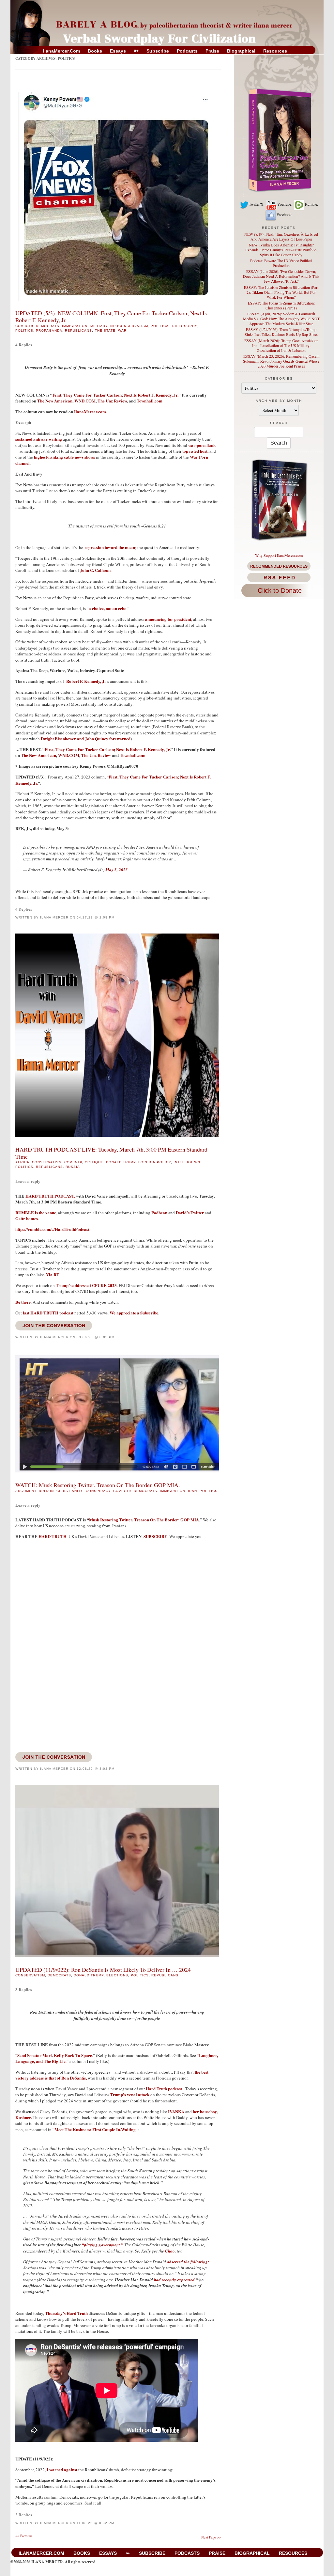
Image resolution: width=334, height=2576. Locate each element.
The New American (55, 401)
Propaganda (49, 330)
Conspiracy (98, 1491)
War (122, 330)
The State (105, 330)
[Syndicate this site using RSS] (279, 577)
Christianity (70, 1491)
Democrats (48, 326)
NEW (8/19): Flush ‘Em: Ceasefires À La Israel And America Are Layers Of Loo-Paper (281, 236)
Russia (73, 1167)
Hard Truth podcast (163, 2089)
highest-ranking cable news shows (65, 457)
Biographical (241, 51)
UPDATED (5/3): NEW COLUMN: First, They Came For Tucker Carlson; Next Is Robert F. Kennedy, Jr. (111, 316)
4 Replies (24, 345)
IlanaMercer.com (61, 51)
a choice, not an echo (108, 608)
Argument (26, 1491)
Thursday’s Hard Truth (66, 2313)
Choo (170, 2251)
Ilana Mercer (54, 917)
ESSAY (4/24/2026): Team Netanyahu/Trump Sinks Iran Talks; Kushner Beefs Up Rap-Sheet (281, 332)
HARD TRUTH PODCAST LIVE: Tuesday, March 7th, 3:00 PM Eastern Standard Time (111, 1153)
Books (95, 51)
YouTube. (285, 204)
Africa (22, 1162)
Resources (275, 51)
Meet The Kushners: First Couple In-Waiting (95, 2129)
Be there (23, 1302)
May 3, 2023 (117, 870)
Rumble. (311, 204)
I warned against (62, 2469)
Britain (46, 1491)
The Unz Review (112, 401)
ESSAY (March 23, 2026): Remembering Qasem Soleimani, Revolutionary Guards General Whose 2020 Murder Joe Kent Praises (281, 361)
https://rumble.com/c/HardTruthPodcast (52, 1229)
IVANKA (176, 2111)
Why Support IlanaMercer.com (279, 555)
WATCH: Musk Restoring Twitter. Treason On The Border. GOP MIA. (98, 1485)
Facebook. (285, 214)
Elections (117, 1975)
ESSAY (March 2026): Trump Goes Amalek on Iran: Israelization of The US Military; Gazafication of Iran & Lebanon (281, 345)
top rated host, (196, 451)
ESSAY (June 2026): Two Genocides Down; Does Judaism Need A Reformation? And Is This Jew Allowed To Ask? (281, 276)
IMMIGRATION (75, 326)
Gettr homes (27, 1218)
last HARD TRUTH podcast (48, 1313)
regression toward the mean (110, 547)
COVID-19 (24, 326)
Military (99, 326)
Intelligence (188, 1162)
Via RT (53, 1274)
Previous (24, 2536)
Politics (24, 330)
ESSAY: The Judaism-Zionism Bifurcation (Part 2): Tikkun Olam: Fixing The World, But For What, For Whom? (281, 292)
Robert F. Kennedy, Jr (86, 681)
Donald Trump (121, 1162)
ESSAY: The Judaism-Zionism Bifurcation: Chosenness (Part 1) (281, 305)
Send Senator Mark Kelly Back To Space (55, 2055)
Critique (94, 1162)
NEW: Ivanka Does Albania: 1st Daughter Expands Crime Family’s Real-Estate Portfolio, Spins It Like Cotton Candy (281, 250)
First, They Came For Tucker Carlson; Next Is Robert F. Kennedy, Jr (115, 395)
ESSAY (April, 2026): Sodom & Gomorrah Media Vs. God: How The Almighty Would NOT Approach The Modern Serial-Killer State (281, 319)
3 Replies (24, 1989)
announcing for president (168, 619)
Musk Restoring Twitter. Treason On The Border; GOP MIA (144, 1520)
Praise (212, 51)
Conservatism (47, 1162)
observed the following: (188, 2262)
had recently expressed (174, 2280)
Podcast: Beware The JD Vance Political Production (281, 263)
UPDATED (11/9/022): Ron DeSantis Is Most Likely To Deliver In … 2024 (103, 1970)
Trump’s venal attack (130, 2094)
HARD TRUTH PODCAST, (50, 1196)
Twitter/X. (257, 204)
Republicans (78, 330)
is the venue (36, 1212)
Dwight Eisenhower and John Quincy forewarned (86, 738)
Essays (118, 51)
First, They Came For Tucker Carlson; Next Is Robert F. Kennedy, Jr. (113, 780)
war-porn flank (202, 445)
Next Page (211, 2537)
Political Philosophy (174, 326)
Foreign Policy (155, 1162)
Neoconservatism (129, 326)
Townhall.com (150, 401)
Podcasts (187, 51)
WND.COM (85, 401)
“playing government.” (103, 2245)
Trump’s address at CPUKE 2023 (86, 1285)
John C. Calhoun (95, 570)
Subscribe (158, 51)
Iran (192, 1491)
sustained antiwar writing (39, 439)
